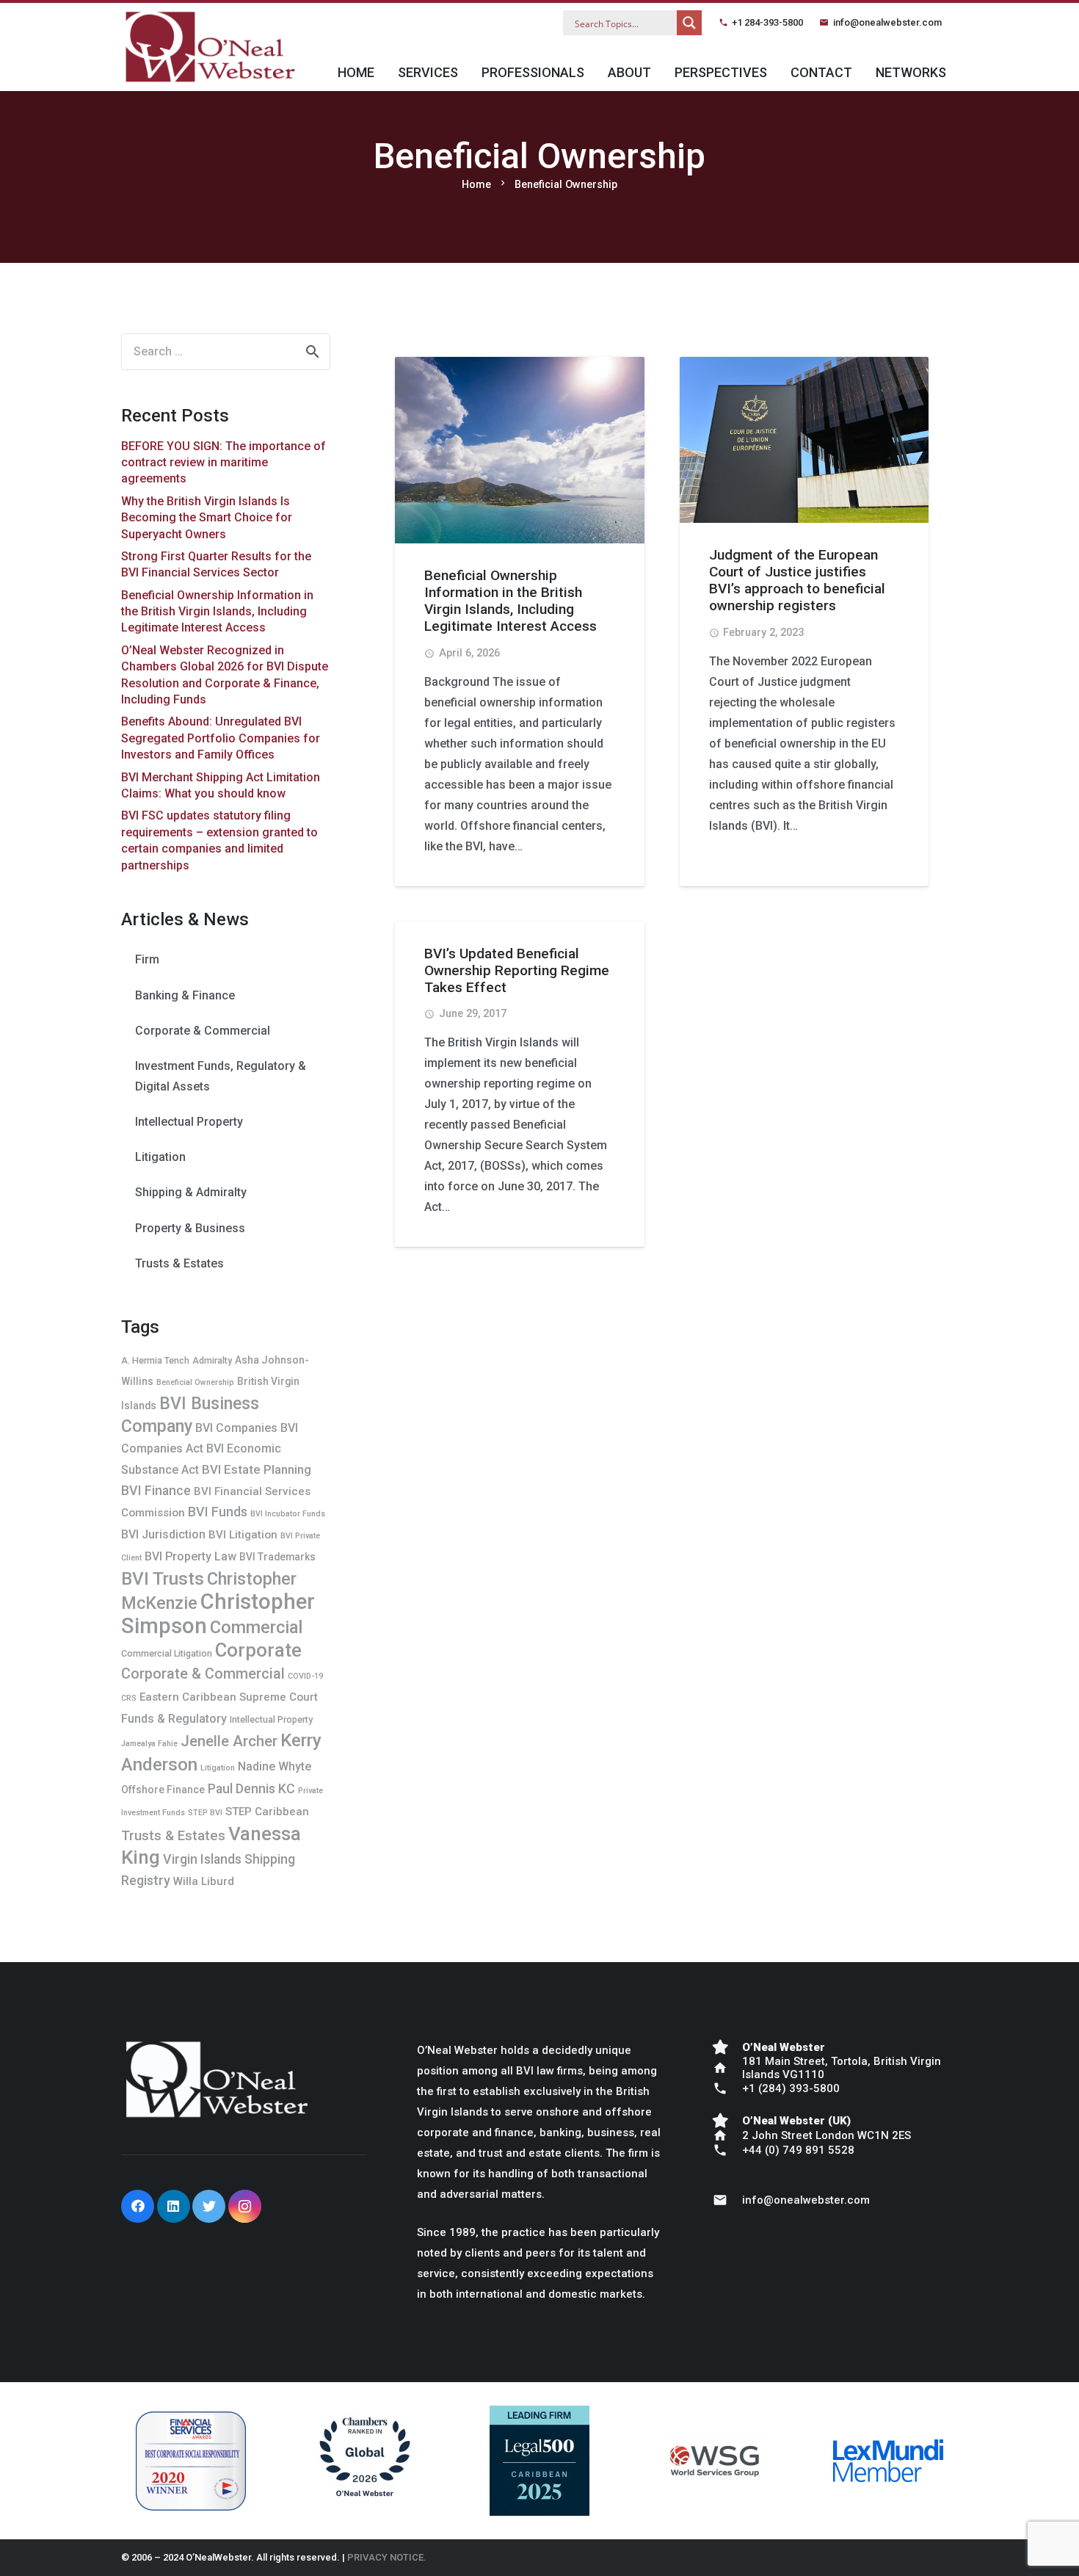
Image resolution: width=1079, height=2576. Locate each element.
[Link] (210, 47)
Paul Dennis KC (251, 1788)
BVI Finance (156, 1490)
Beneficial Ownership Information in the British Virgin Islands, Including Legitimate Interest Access (511, 601)
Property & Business (190, 1228)
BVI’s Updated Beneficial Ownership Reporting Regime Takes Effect (517, 970)
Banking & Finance (185, 995)
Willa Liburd (204, 1881)
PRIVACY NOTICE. (387, 2557)
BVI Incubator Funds (288, 1514)
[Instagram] (245, 2206)
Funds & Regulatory (174, 1719)
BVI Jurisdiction (163, 1534)
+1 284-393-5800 (767, 22)
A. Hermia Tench (155, 1360)
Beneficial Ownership (195, 1382)
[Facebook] (138, 2206)
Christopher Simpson (218, 1614)
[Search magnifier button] (689, 23)
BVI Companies (236, 1428)
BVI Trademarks (277, 1557)
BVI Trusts (163, 1578)
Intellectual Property (189, 1122)
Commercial (256, 1627)
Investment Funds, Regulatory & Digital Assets (221, 1076)
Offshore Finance (163, 1790)
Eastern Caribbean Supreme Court (229, 1697)
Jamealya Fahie (149, 1744)
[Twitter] (209, 2206)
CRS (129, 1698)
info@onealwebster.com (887, 22)
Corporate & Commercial (203, 1031)
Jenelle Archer (229, 1741)
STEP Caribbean (267, 1812)
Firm (147, 959)
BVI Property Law (190, 1556)
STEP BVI (205, 1813)
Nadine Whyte (275, 1766)
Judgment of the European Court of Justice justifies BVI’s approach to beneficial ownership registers (797, 580)
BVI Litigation (243, 1535)
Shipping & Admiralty (191, 1192)
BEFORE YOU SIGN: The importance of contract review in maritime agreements (224, 463)
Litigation (160, 1157)
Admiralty (212, 1360)
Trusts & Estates (179, 1263)
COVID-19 (305, 1676)
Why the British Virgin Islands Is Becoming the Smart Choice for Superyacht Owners (207, 518)
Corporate (258, 1650)
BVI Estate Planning (257, 1469)
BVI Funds (218, 1512)
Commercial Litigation (167, 1653)
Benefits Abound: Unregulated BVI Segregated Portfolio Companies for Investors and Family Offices (221, 738)
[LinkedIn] (174, 2206)
